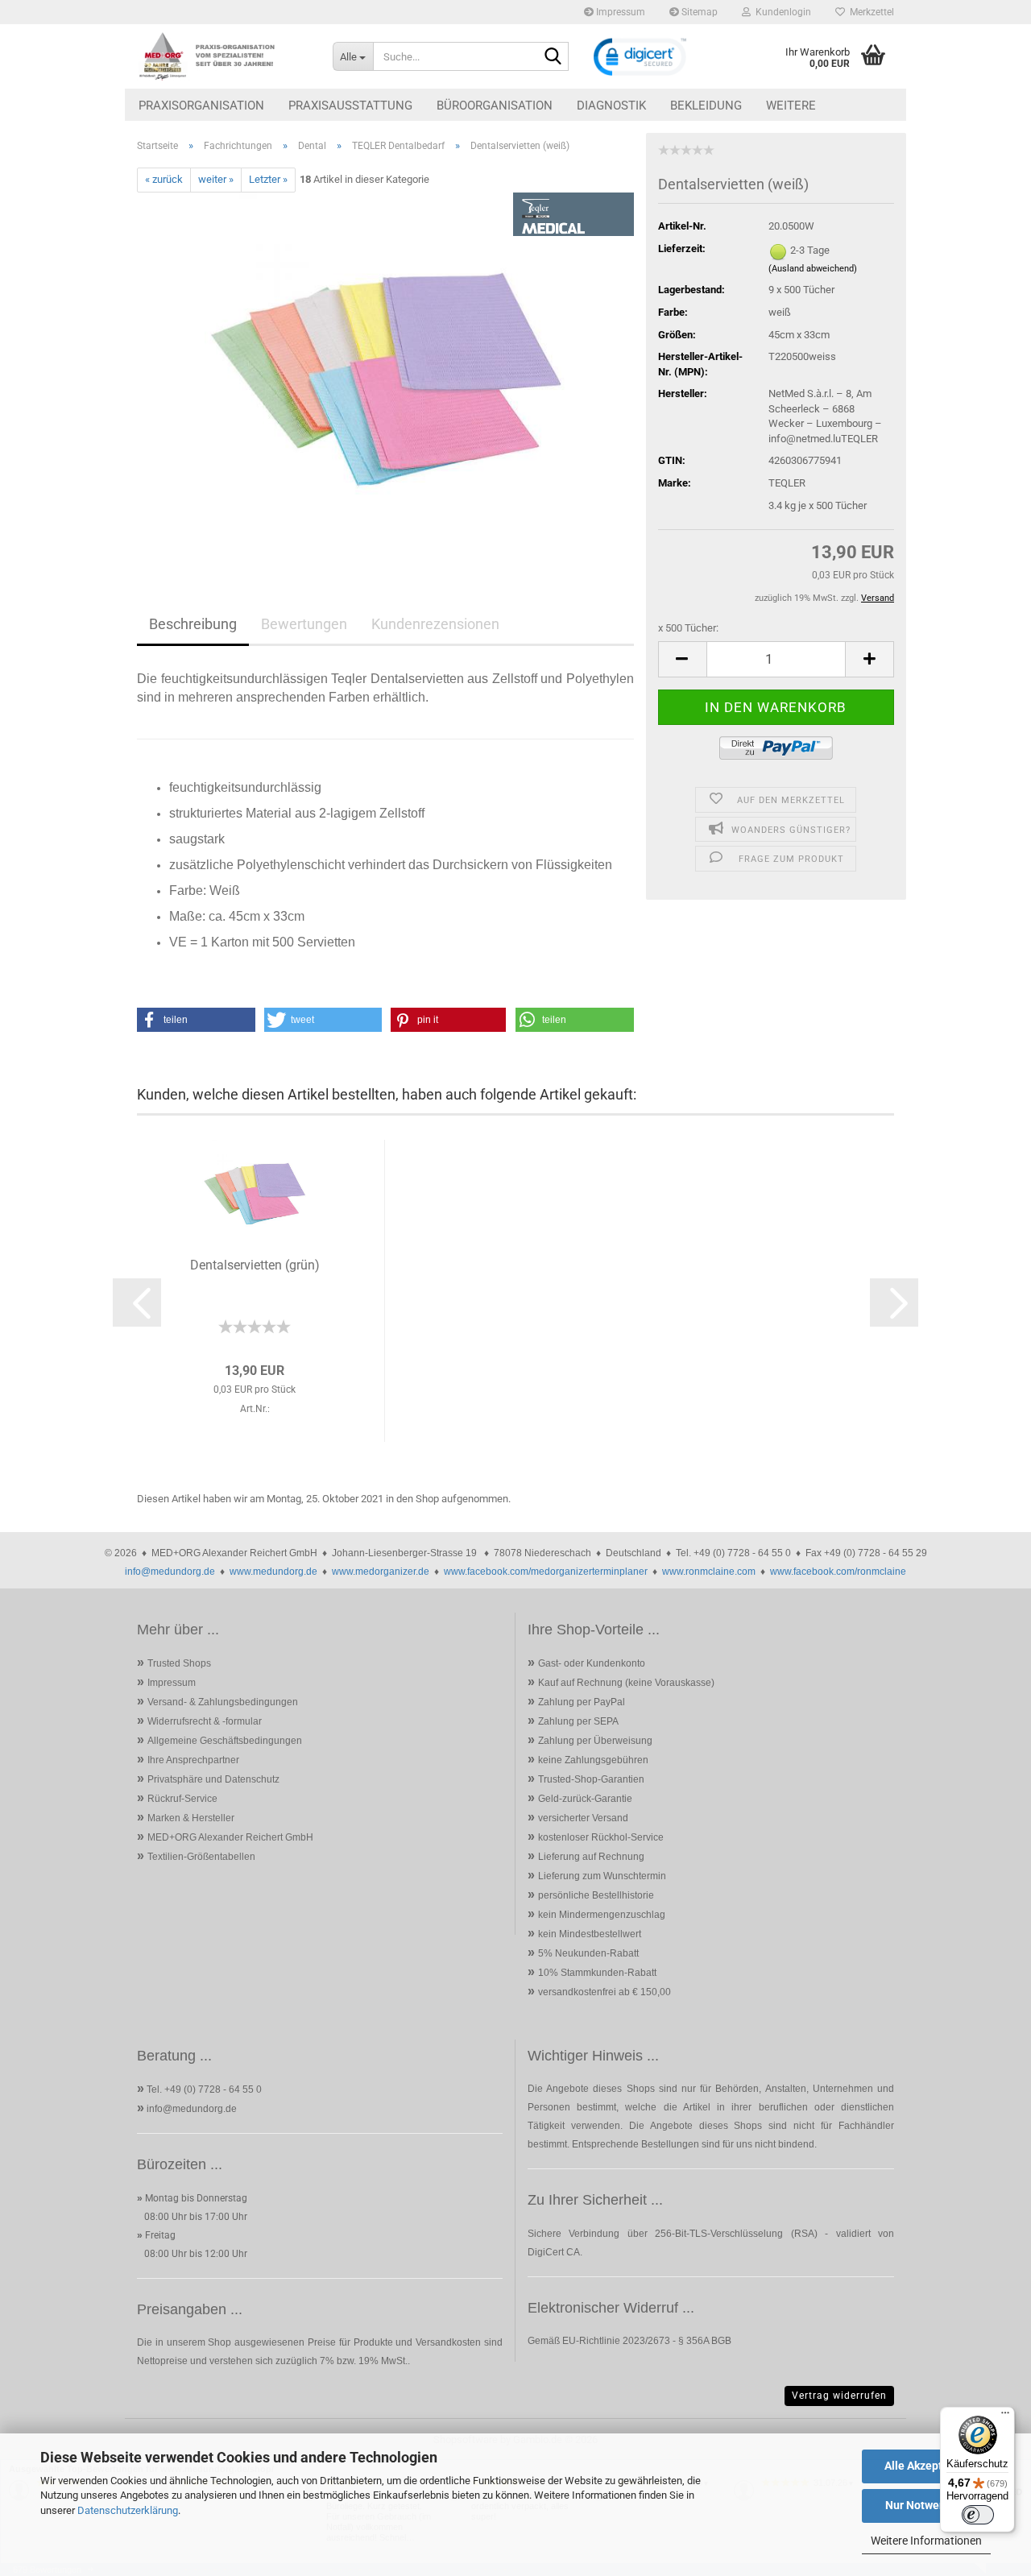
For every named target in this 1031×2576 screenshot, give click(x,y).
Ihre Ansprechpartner (193, 1760)
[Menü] (1005, 2417)
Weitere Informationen (926, 2541)
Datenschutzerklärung (128, 2510)
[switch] (978, 2515)
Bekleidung (706, 106)
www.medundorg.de (273, 1572)
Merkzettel (870, 12)
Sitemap (698, 12)
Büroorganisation (495, 106)
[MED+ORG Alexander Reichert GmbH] (223, 56)
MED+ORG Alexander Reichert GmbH (230, 1837)
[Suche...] (553, 57)
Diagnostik (611, 106)
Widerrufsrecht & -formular (205, 1721)
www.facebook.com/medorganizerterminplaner (546, 1572)
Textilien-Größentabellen (201, 1857)
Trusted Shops (179, 1663)
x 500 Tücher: (688, 628)
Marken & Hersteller (191, 1818)
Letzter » (268, 179)
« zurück (164, 179)
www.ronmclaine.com (709, 1572)
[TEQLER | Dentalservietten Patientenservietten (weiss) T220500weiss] (386, 373)
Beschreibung (193, 624)
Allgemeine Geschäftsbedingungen (225, 1741)
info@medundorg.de (170, 1572)
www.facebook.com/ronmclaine (838, 1572)
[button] (682, 659)
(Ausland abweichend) (813, 269)
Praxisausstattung (350, 106)
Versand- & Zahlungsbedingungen (223, 1702)
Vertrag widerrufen (839, 2396)
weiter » (216, 179)
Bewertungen (304, 624)
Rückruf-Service (182, 1799)
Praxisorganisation (201, 106)
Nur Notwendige (927, 2505)
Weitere (791, 106)
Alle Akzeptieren (927, 2466)
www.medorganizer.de (381, 1572)
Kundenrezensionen (435, 624)
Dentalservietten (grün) (255, 1265)
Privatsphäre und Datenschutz (213, 1779)
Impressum (619, 12)
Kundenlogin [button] (781, 12)
